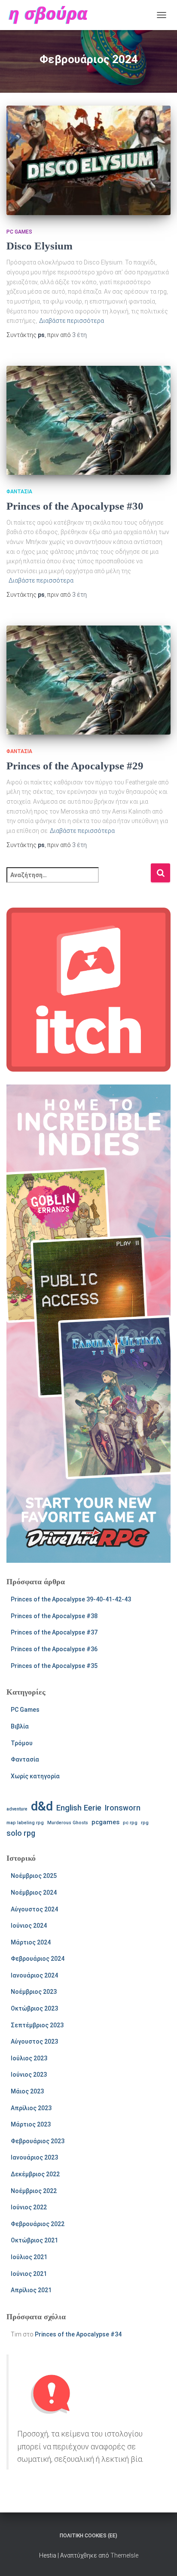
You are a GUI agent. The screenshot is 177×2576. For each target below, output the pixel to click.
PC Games (19, 232)
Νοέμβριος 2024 (34, 1893)
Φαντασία (19, 492)
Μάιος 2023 (27, 2091)
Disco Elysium (40, 246)
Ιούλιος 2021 (29, 2257)
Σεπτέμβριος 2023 (37, 2025)
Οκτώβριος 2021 (34, 2240)
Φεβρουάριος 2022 (38, 2224)
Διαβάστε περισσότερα (72, 321)
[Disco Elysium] (88, 160)
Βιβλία (20, 1726)
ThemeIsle (124, 2555)
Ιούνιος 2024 (29, 1926)
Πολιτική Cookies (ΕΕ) (88, 2536)
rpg (145, 1823)
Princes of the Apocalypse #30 (75, 506)
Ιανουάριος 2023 (34, 2157)
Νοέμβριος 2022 (34, 2191)
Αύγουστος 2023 (34, 2041)
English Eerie (79, 1808)
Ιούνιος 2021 (29, 2274)
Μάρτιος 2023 (31, 2124)
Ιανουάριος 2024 (34, 1975)
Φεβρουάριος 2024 (38, 1959)
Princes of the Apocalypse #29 (75, 766)
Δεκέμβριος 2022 (35, 2174)
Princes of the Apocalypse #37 (54, 1632)
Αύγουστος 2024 (34, 1909)
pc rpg (130, 1823)
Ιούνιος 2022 (29, 2207)
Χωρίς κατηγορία (35, 1776)
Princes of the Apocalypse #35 (54, 1666)
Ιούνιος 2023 (29, 2075)
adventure (17, 1809)
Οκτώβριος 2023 (34, 2008)
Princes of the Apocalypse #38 (54, 1616)
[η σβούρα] (51, 15)
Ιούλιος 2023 (29, 2058)
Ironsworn (123, 1808)
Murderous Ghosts (68, 1823)
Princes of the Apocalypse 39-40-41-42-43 (71, 1599)
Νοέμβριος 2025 (34, 1876)
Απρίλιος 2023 (31, 2108)
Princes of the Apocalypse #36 (54, 1649)
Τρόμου (22, 1743)
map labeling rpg (25, 1823)
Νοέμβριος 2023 (34, 1992)
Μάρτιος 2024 (31, 1942)
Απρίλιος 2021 (31, 2290)
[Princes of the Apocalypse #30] (88, 421)
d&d (42, 1806)
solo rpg (21, 1833)
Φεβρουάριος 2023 (38, 2141)
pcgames (105, 1822)
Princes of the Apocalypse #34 (78, 2334)
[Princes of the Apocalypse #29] (88, 680)
